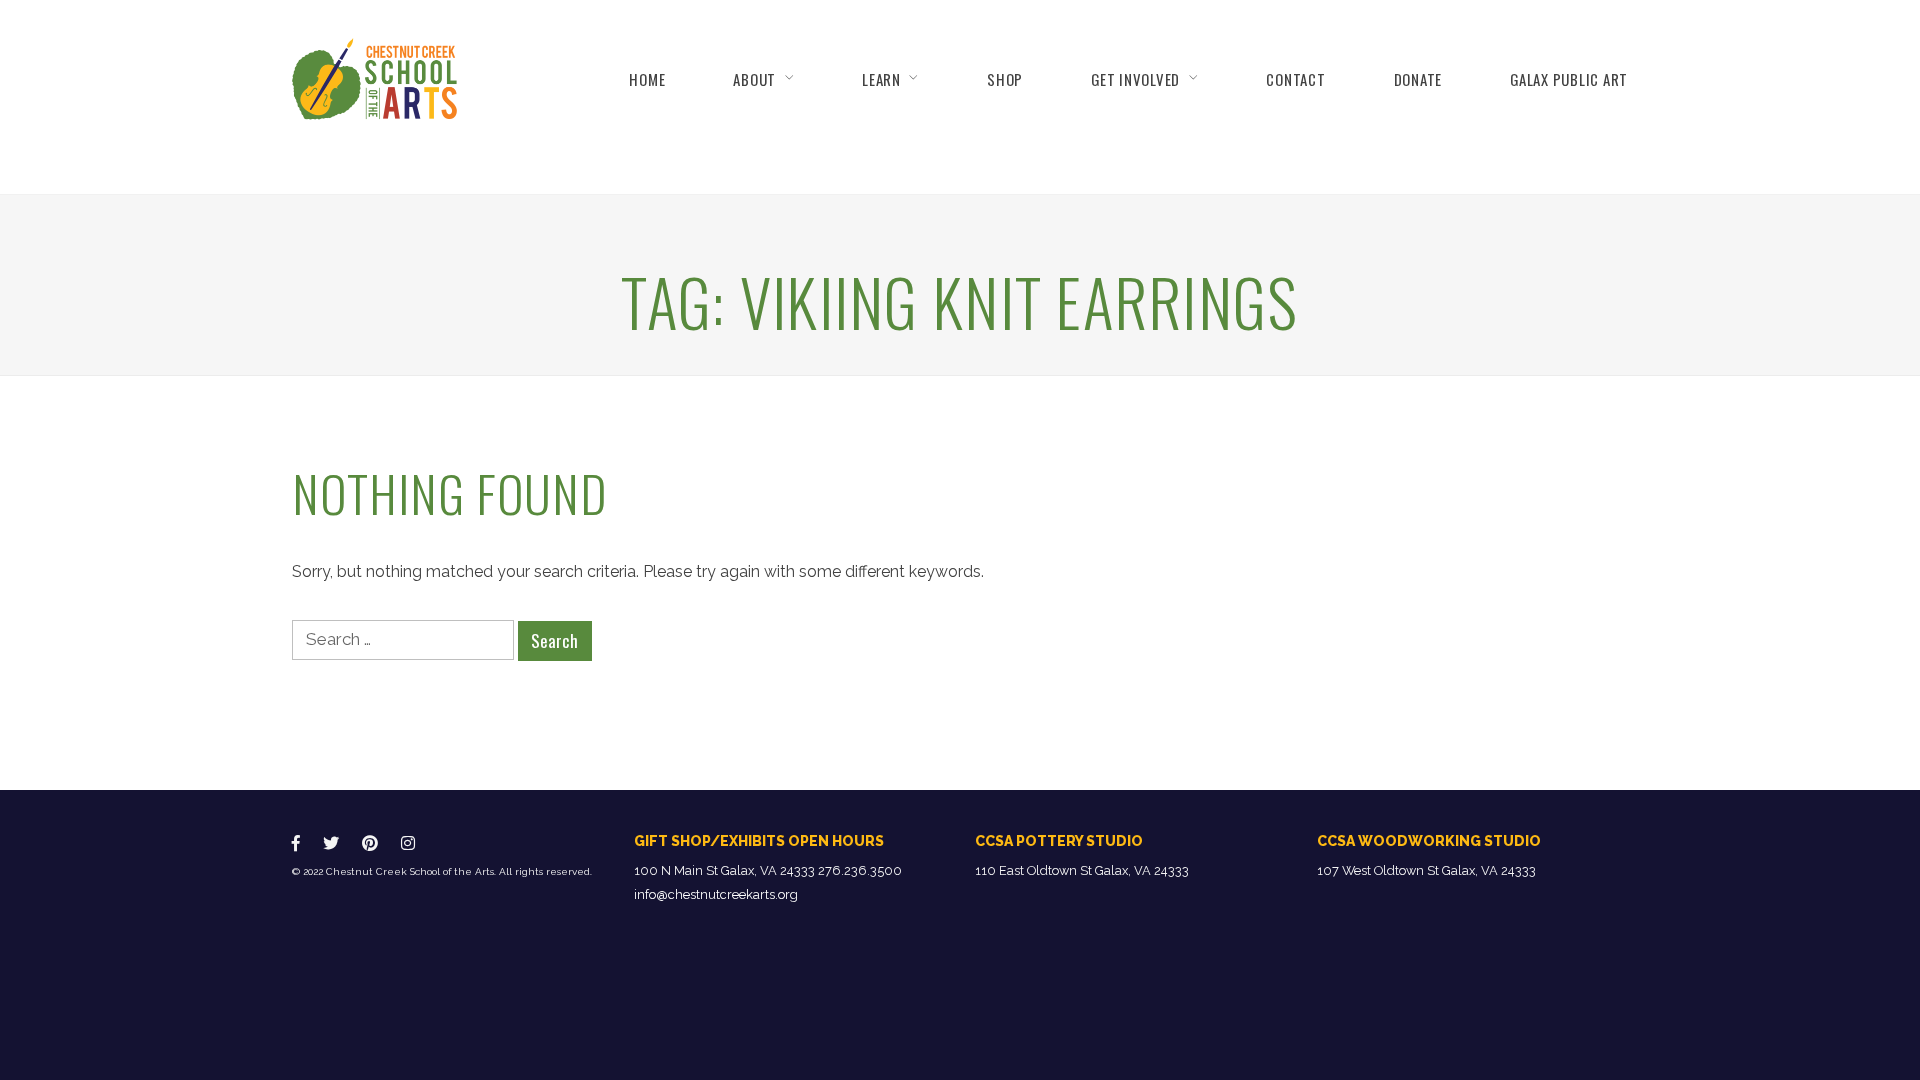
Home (647, 79)
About (754, 79)
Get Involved (1135, 79)
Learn (881, 79)
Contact (1295, 79)
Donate (1418, 79)
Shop (1005, 79)
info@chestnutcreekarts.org (716, 894)
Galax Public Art (1569, 79)
